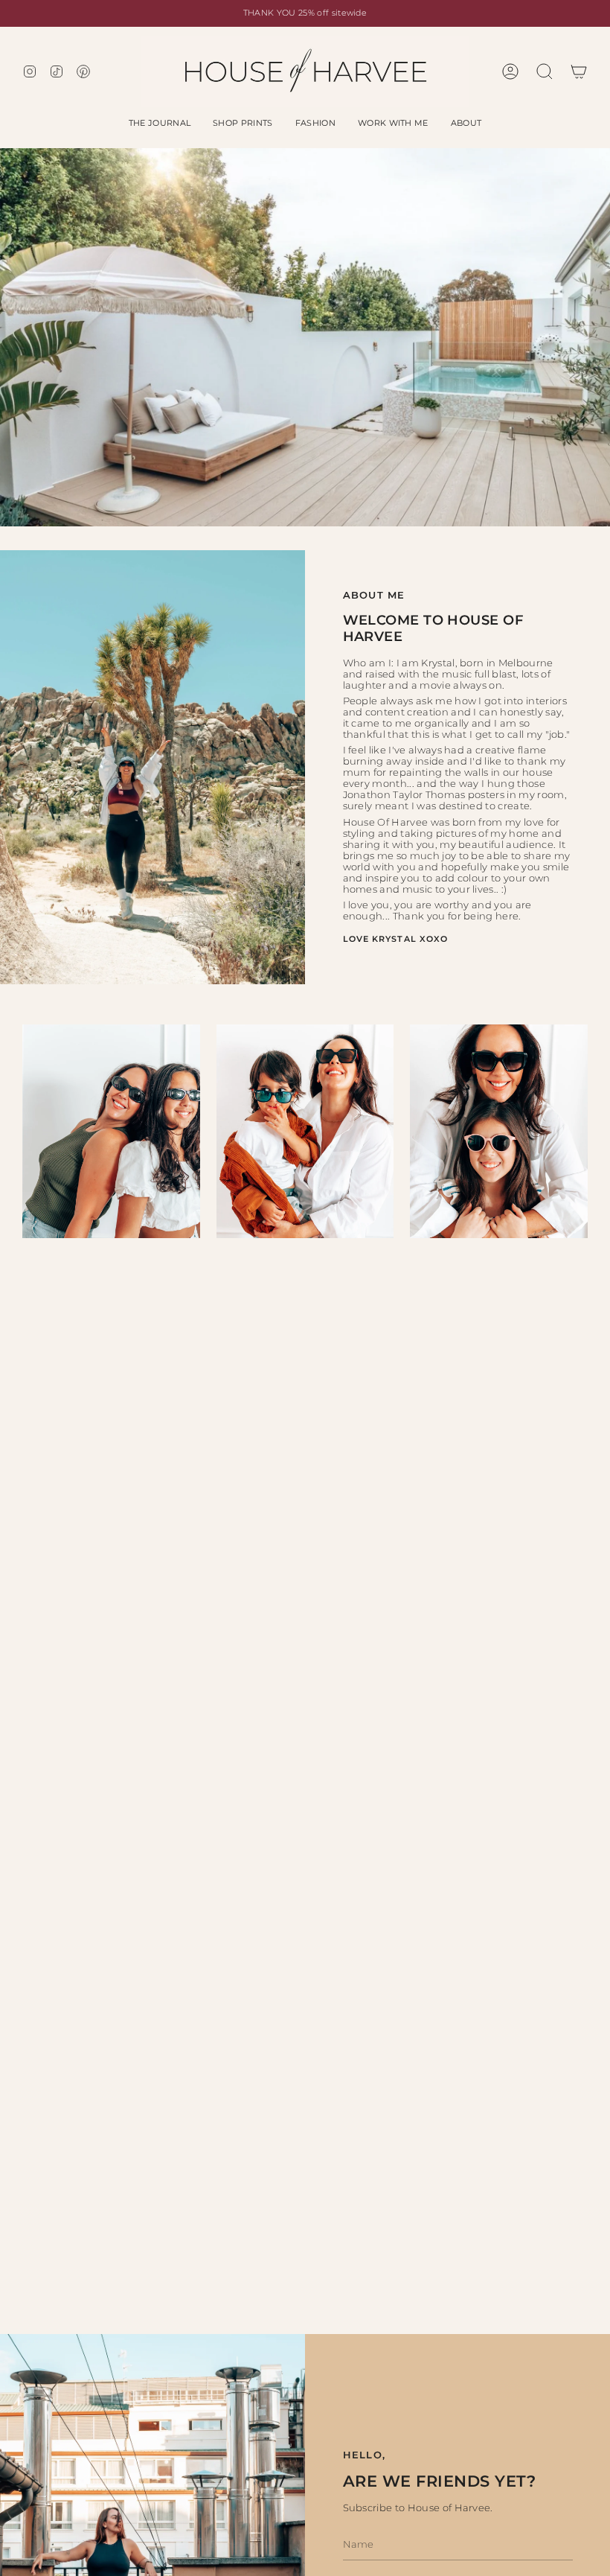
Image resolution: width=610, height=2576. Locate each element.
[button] (160, 123)
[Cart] (579, 71)
